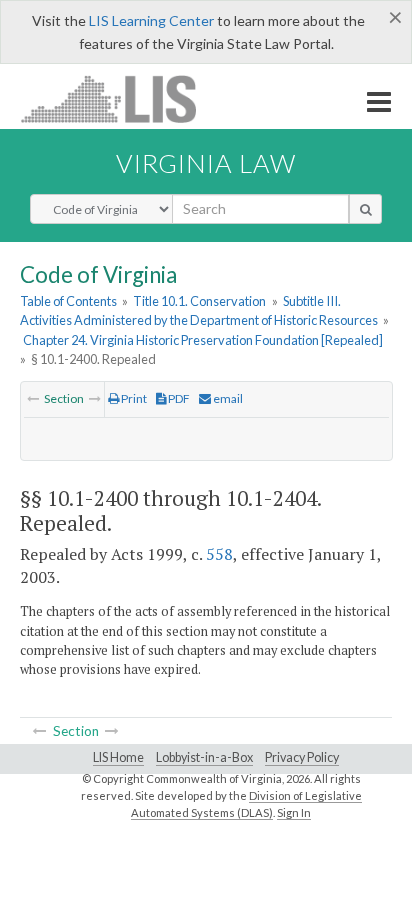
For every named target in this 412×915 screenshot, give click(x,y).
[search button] (365, 209)
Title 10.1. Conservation (199, 301)
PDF (178, 398)
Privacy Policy (302, 757)
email (227, 398)
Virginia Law (206, 163)
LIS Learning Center (151, 20)
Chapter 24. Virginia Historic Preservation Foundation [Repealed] (203, 340)
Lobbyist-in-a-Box (204, 757)
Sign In (294, 812)
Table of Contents (68, 301)
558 (219, 554)
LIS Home (118, 757)
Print (133, 398)
